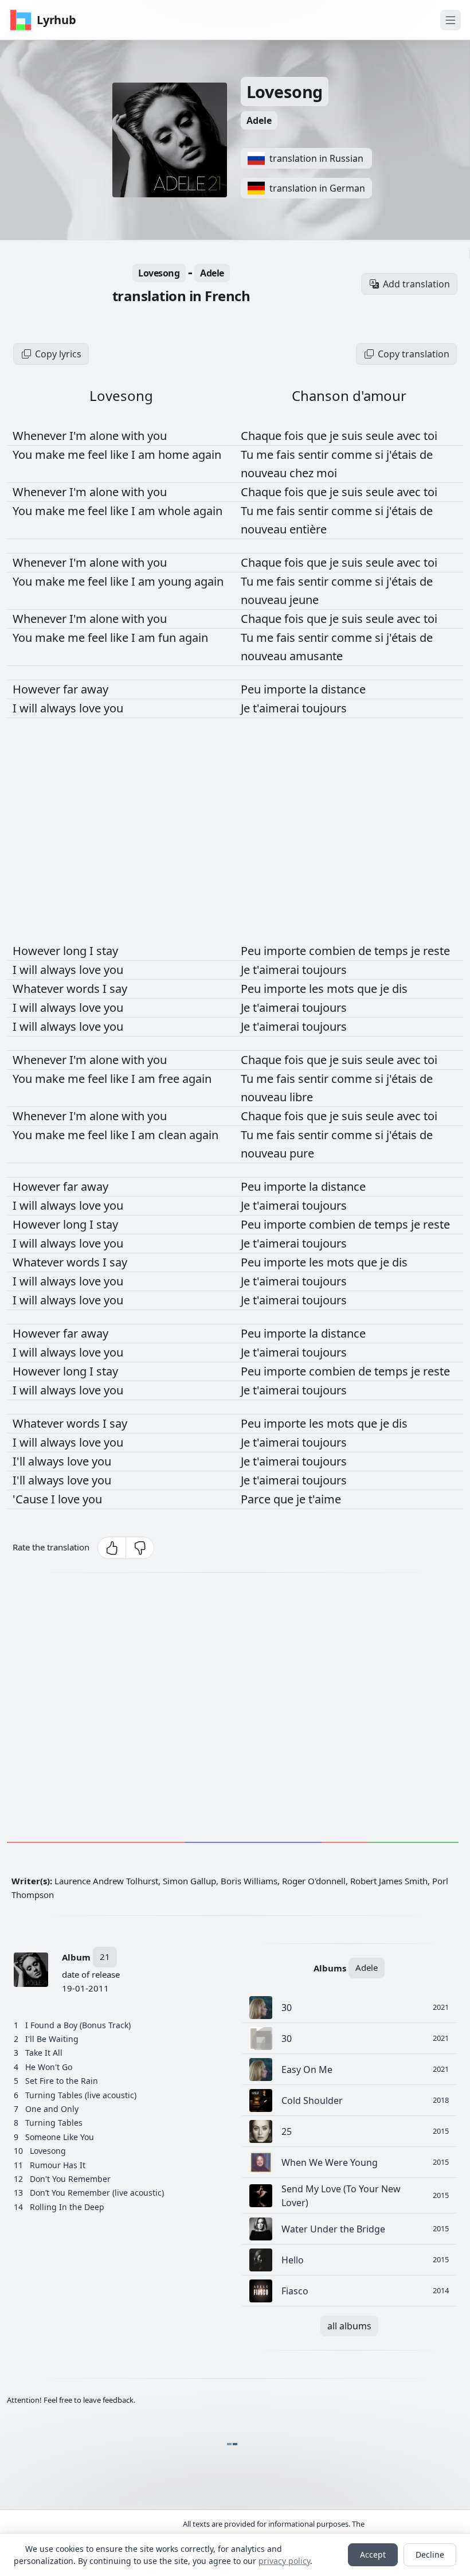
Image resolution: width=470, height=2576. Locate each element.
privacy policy (284, 2561)
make (51, 455)
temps (393, 951)
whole (176, 511)
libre (301, 1097)
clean (174, 1135)
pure (302, 1153)
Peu (252, 689)
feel (99, 455)
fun (169, 638)
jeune (304, 600)
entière (308, 529)
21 (105, 1957)
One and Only (52, 2109)
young (176, 581)
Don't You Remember (70, 2179)
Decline (430, 2554)
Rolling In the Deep (67, 2207)
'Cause (32, 1499)
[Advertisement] (235, 1710)
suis (354, 436)
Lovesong (285, 91)
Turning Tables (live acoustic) (81, 2095)
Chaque (263, 436)
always (60, 708)
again (207, 455)
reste (436, 951)
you (157, 436)
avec (410, 436)
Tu (248, 455)
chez (303, 473)
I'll (20, 1461)
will (30, 708)
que (318, 436)
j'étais (403, 455)
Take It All (44, 2053)
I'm (79, 436)
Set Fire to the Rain (62, 2081)
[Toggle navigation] (451, 20)
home (175, 455)
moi (327, 473)
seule (381, 436)
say (118, 989)
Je (247, 708)
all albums (349, 2326)
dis (400, 989)
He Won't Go (49, 2067)
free (170, 1079)
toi (430, 436)
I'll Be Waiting (52, 2039)
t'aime (325, 1499)
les (318, 989)
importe (286, 689)
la (315, 689)
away (95, 689)
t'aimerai (277, 708)
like (121, 455)
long (76, 951)
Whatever (40, 989)
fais (287, 455)
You (24, 455)
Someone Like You (60, 2137)
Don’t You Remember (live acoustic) (97, 2193)
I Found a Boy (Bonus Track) (78, 2025)
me (78, 455)
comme (353, 455)
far (72, 689)
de (426, 455)
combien (334, 951)
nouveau (265, 473)
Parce (257, 1499)
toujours (324, 708)
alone (105, 436)
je (336, 436)
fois (295, 436)
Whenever (41, 436)
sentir (315, 455)
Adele (259, 120)
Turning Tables (54, 2123)
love (91, 708)
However (38, 689)
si (381, 455)
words (85, 989)
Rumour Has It (58, 2165)
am (148, 455)
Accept (373, 2554)
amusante (316, 656)
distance (343, 689)
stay (107, 951)
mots (342, 989)
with (134, 436)
